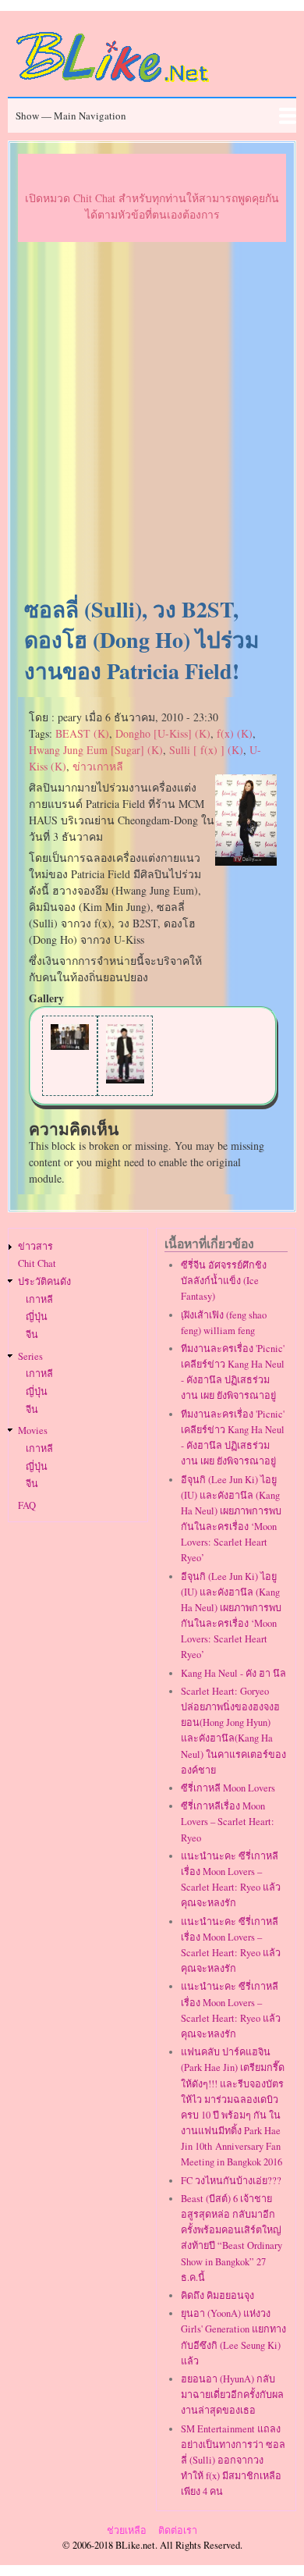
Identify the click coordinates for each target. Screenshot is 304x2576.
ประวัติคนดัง (44, 1281)
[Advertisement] (152, 420)
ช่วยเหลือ (127, 2530)
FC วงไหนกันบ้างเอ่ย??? (231, 2181)
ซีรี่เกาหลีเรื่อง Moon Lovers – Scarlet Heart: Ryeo (228, 1822)
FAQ (27, 1505)
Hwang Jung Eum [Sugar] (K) (96, 750)
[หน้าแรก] (113, 85)
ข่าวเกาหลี (98, 766)
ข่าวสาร (35, 1246)
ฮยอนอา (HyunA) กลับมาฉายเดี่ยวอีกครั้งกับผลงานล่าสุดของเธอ (232, 2395)
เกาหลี (39, 1299)
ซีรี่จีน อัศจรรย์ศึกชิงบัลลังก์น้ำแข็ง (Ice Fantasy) (224, 1281)
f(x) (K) (235, 733)
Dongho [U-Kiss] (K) (163, 733)
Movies (33, 1430)
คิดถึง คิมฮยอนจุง (217, 2295)
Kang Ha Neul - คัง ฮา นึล (233, 1673)
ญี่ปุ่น (37, 1316)
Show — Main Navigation (71, 116)
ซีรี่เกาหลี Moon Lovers (228, 1788)
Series (30, 1356)
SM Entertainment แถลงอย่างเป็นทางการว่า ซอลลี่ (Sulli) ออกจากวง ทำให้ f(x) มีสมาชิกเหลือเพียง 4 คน (233, 2460)
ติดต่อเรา (178, 2530)
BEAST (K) (82, 733)
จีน (32, 1334)
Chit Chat (37, 1263)
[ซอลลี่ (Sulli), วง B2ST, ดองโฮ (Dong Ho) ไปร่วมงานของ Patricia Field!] (246, 861)
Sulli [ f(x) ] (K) (206, 750)
